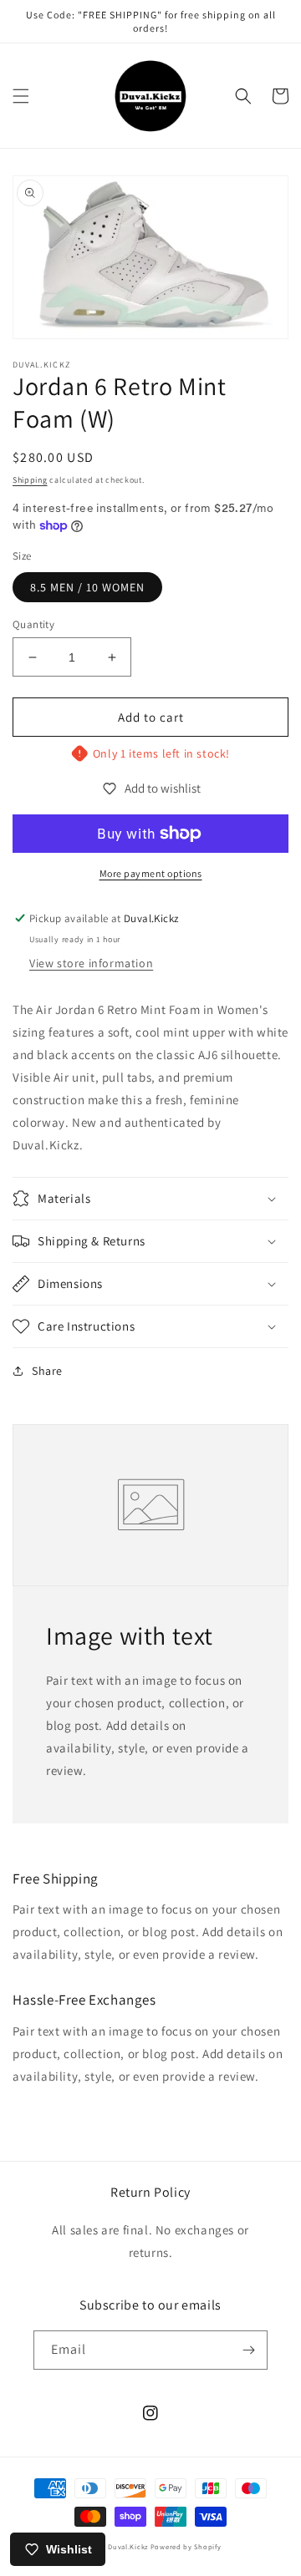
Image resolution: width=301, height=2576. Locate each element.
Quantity (33, 624)
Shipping (30, 480)
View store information (91, 963)
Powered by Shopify (186, 2546)
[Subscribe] (248, 2350)
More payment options (151, 873)
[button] (21, 96)
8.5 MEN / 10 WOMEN (87, 587)
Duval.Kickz (128, 2546)
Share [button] (47, 1371)
